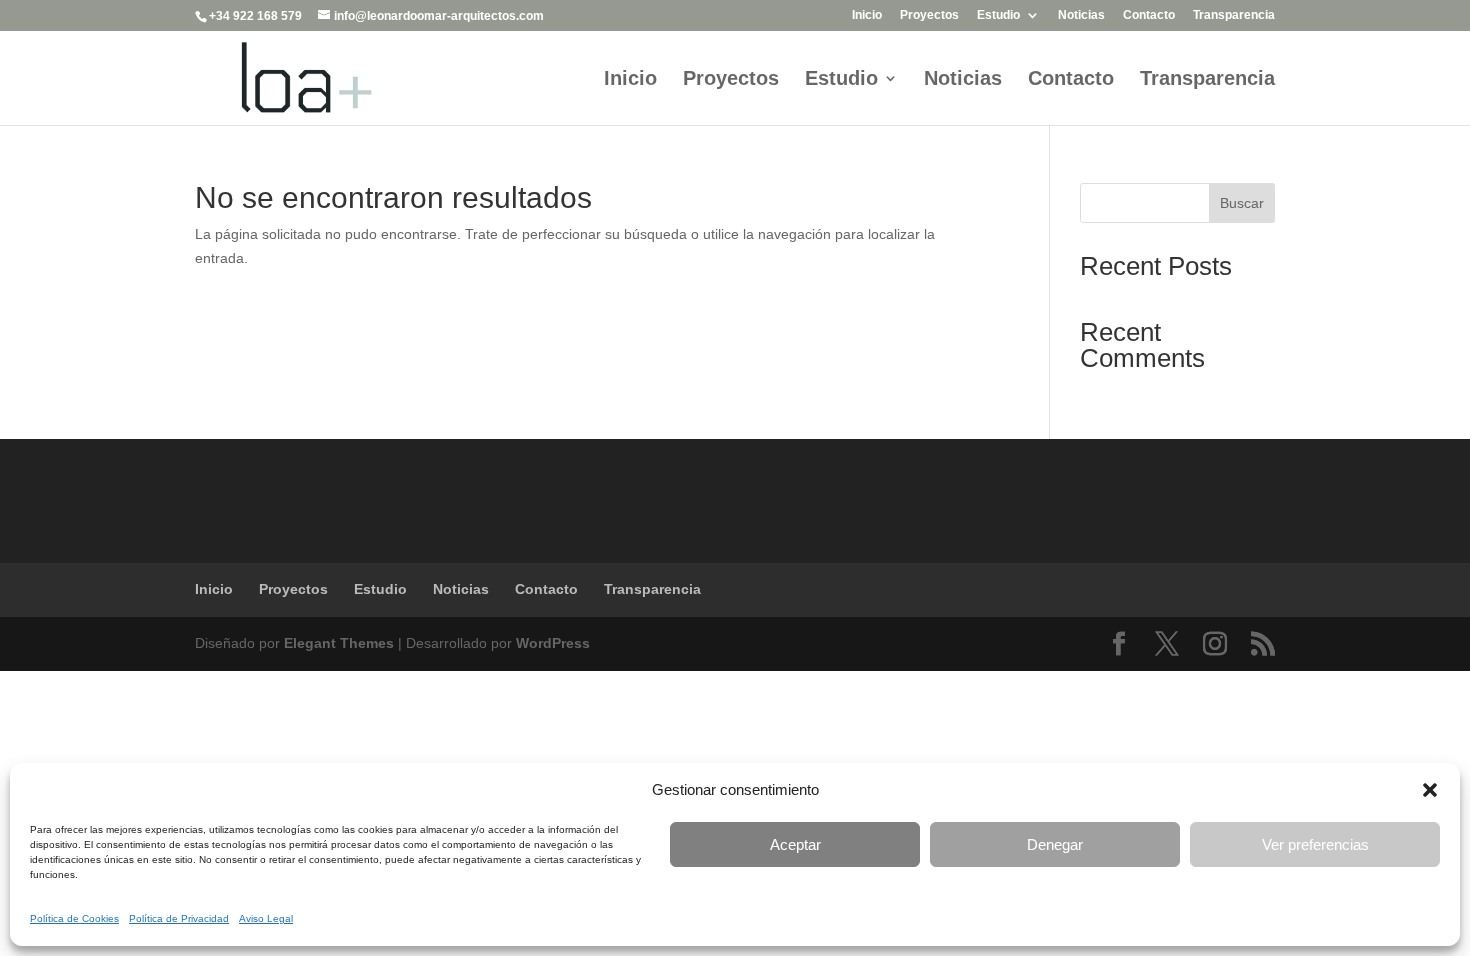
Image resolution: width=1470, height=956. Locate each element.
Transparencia (1234, 15)
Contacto (1149, 15)
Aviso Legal (266, 918)
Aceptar (795, 844)
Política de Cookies (74, 918)
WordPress (553, 643)
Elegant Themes (339, 643)
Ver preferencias (1315, 844)
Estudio (998, 15)
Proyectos (929, 15)
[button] (1430, 790)
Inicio (867, 15)
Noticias (1081, 15)
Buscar (1242, 203)
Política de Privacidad (179, 918)
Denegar (1055, 844)
